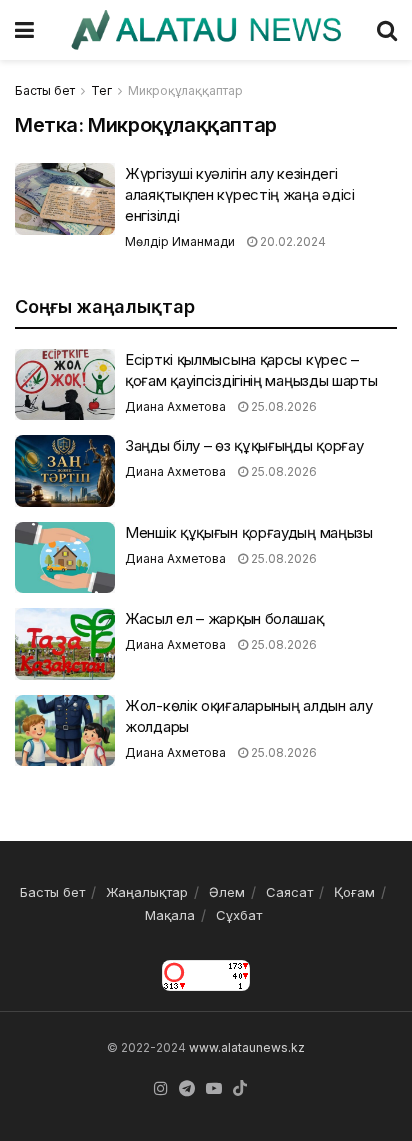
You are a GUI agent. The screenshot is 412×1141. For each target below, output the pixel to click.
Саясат (289, 892)
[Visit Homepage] (205, 30)
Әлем (227, 892)
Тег (101, 90)
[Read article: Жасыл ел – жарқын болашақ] (65, 644)
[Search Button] (387, 30)
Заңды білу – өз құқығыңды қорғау (244, 445)
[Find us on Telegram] (187, 1089)
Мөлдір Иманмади (180, 241)
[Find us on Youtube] (214, 1089)
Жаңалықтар (147, 892)
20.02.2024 (291, 241)
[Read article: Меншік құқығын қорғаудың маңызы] (65, 558)
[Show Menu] (24, 30)
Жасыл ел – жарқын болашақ (224, 618)
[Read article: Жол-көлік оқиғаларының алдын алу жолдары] (65, 731)
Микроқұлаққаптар (185, 90)
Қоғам (354, 892)
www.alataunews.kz (247, 1047)
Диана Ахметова (175, 406)
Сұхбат (239, 915)
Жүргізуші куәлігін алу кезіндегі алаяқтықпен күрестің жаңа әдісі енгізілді (240, 194)
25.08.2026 (282, 406)
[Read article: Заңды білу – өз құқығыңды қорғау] (65, 471)
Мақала (170, 915)
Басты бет (45, 90)
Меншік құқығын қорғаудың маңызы (249, 532)
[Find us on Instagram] (161, 1089)
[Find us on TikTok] (240, 1089)
